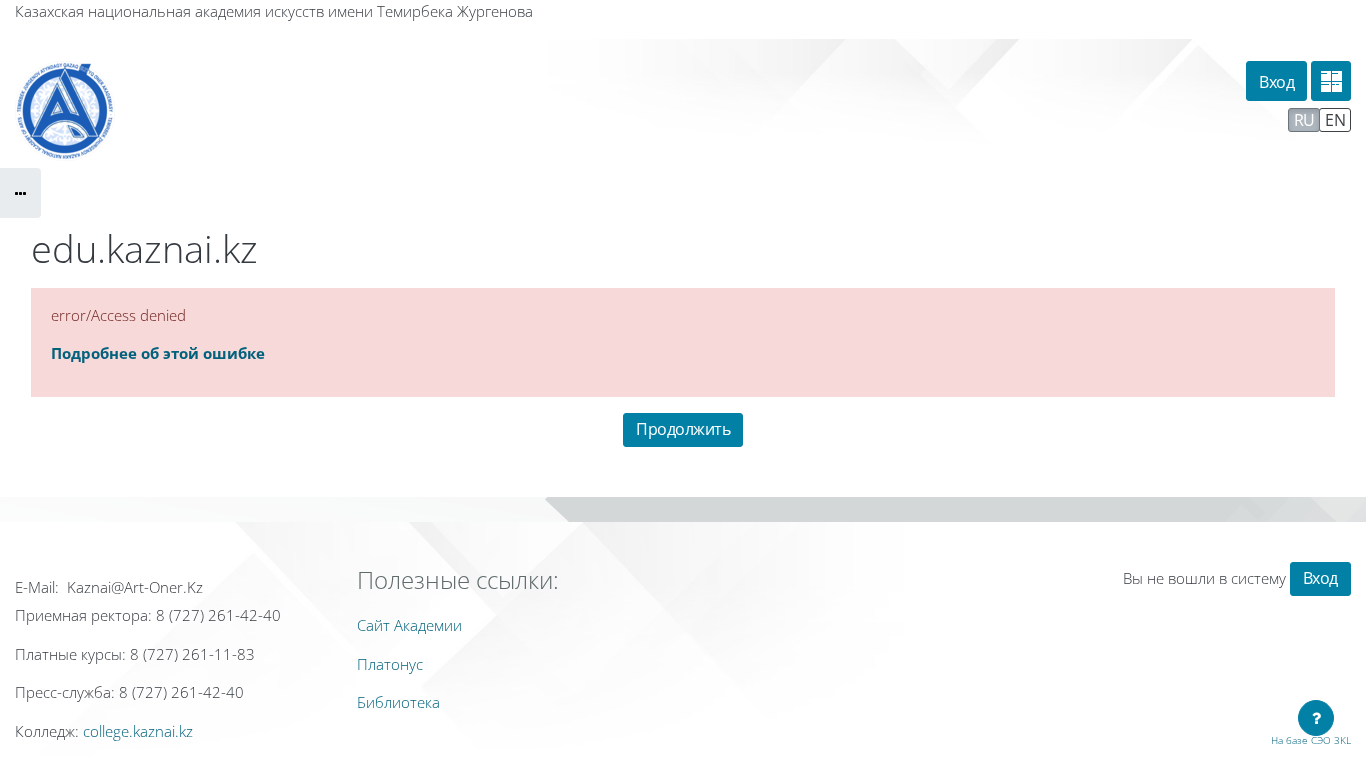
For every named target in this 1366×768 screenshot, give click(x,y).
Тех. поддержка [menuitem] (1056, 119)
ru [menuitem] (1304, 120)
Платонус (390, 664)
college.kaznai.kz (138, 731)
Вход (1276, 82)
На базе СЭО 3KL (1311, 740)
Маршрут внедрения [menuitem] (1203, 119)
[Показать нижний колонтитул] (1316, 718)
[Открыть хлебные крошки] (20, 193)
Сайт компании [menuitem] (914, 119)
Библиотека (398, 702)
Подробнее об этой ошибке (158, 353)
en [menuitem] (1335, 120)
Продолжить (683, 429)
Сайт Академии (409, 625)
